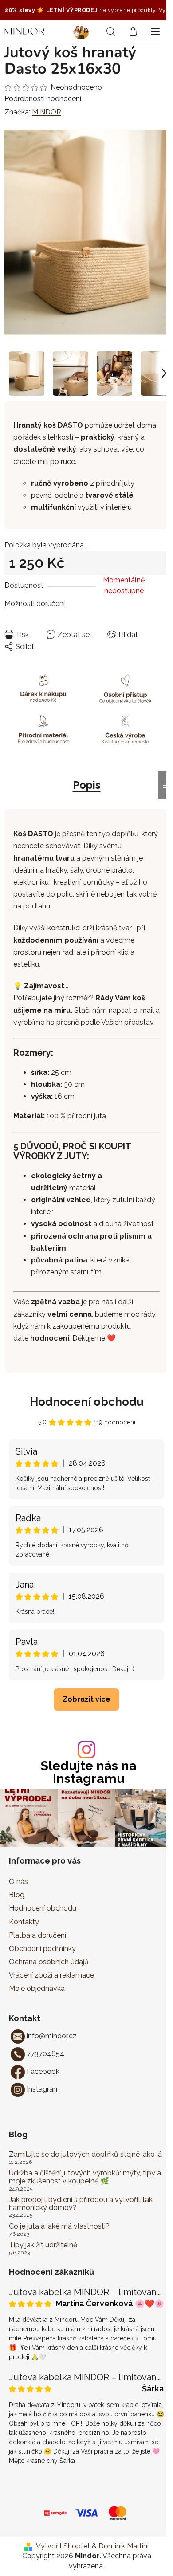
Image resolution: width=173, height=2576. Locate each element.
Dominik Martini (124, 2546)
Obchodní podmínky (42, 1949)
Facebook (43, 2071)
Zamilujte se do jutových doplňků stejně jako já (85, 2155)
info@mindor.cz (52, 2036)
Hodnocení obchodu (87, 1402)
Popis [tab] (87, 785)
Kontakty (24, 1922)
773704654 (45, 2054)
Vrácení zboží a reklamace (51, 1975)
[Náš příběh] (84, 31)
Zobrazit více (86, 1699)
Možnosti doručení (35, 604)
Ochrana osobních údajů (49, 1962)
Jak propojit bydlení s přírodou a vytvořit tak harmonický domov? (81, 2204)
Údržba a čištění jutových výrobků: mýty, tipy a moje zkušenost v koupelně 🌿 (85, 2177)
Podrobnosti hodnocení (43, 99)
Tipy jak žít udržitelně (43, 2245)
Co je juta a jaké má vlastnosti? (59, 2226)
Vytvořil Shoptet (63, 2546)
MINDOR (47, 112)
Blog (17, 1895)
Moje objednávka (37, 1988)
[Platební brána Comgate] (55, 2512)
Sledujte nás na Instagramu (89, 1772)
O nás (18, 1882)
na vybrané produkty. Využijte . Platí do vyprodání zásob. (85, 10)
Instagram (43, 2089)
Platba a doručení (37, 1935)
